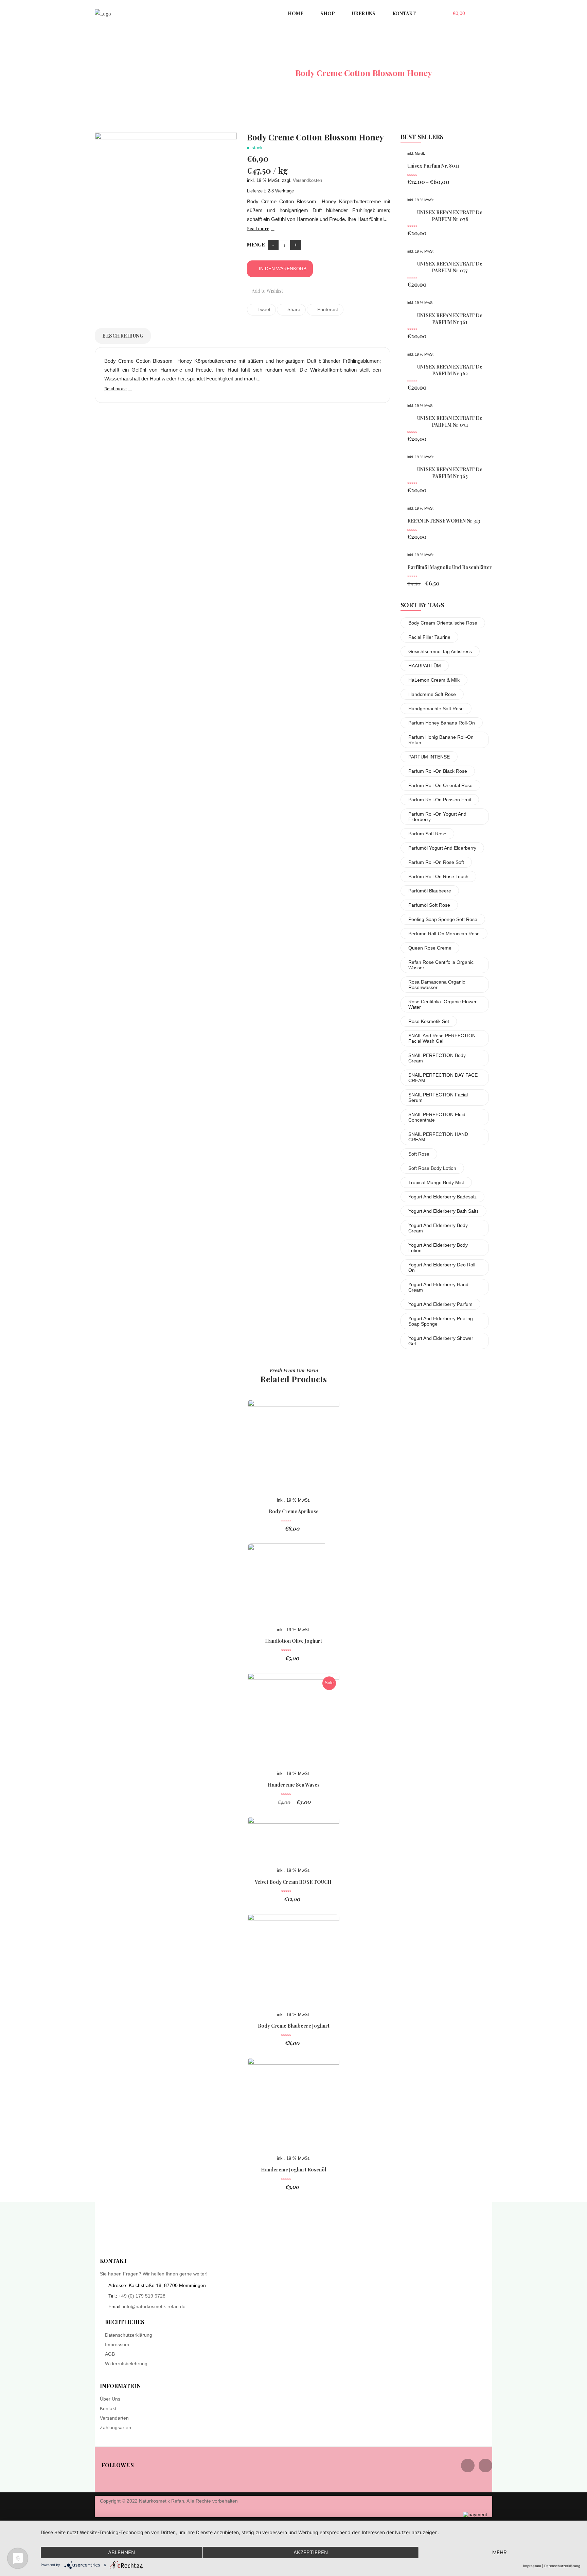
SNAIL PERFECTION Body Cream (437, 1058)
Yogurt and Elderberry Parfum (440, 1304)
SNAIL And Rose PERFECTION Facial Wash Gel (442, 1038)
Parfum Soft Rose (427, 834)
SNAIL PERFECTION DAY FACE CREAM (443, 1078)
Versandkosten (307, 181)
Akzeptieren (311, 2552)
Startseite (174, 73)
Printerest (327, 309)
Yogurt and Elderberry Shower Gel (441, 1341)
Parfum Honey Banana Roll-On (442, 723)
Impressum (117, 2344)
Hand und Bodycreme (244, 73)
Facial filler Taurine (429, 637)
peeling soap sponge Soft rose (443, 919)
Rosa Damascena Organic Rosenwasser (437, 985)
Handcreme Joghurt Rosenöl (293, 2170)
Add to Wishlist (267, 291)
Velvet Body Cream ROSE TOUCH (294, 1882)
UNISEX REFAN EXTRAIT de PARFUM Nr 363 (450, 473)
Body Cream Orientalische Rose (443, 623)
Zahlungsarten (115, 2427)
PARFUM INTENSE (429, 757)
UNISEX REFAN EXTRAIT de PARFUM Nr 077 (450, 267)
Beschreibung (123, 336)
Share (293, 309)
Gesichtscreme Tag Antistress (440, 651)
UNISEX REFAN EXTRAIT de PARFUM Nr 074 (450, 421)
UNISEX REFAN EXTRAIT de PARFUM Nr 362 (450, 370)
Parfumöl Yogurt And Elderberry (442, 848)
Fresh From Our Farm (294, 1370)
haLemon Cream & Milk (434, 680)
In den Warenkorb (283, 269)
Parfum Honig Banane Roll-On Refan (441, 740)
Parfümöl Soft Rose (429, 905)
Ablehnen (121, 2552)
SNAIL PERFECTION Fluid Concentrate (437, 1117)
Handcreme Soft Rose (432, 694)
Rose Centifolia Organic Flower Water (442, 1004)
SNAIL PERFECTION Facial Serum (438, 1097)
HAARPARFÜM (425, 666)
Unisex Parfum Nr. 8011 (433, 166)
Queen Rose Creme (430, 948)
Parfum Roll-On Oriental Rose (440, 785)
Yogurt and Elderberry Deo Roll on (442, 1267)
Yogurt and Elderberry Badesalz (442, 1197)
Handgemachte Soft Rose (436, 709)
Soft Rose (419, 1154)
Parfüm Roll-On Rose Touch (438, 876)
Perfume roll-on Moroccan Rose (444, 934)
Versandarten (114, 2418)
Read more (258, 228)
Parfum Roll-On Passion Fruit (440, 800)
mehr (500, 2552)
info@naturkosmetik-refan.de (154, 2306)
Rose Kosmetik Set (429, 1021)
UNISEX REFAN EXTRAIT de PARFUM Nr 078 (450, 216)
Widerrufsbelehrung (126, 2364)
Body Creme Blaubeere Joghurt (294, 2026)
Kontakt (108, 2408)
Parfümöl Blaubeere (430, 891)
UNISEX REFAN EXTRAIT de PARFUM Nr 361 (450, 319)
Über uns (110, 2399)
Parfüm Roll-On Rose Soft (436, 862)
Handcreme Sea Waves (294, 1785)
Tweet (263, 309)
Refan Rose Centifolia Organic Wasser (441, 965)
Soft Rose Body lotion (432, 1168)
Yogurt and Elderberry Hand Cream (438, 1287)
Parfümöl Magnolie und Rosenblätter (450, 567)
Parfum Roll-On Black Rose (438, 771)
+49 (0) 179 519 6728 (142, 2296)
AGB (110, 2354)
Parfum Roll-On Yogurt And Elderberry (437, 817)
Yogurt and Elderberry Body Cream (438, 1228)
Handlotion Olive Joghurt (293, 1641)
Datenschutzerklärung (129, 2335)
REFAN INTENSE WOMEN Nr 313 (444, 521)
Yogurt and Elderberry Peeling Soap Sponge (441, 1321)
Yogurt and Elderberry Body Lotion (438, 1248)
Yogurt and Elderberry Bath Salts (443, 1211)
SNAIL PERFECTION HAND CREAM (438, 1137)
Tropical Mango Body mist (436, 1182)
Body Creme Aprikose (294, 1511)
